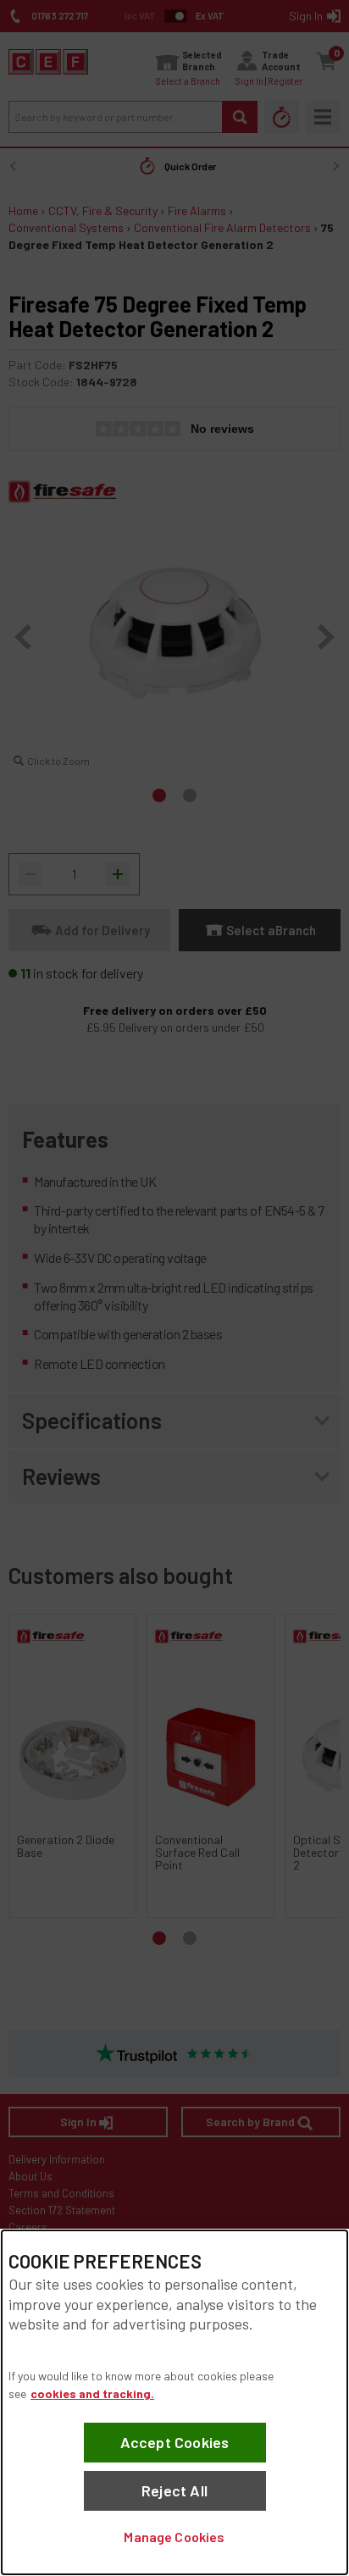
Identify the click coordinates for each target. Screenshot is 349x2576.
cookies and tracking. (92, 2393)
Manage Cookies (174, 2537)
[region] (174, 2402)
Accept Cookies (175, 2442)
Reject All (174, 2490)
